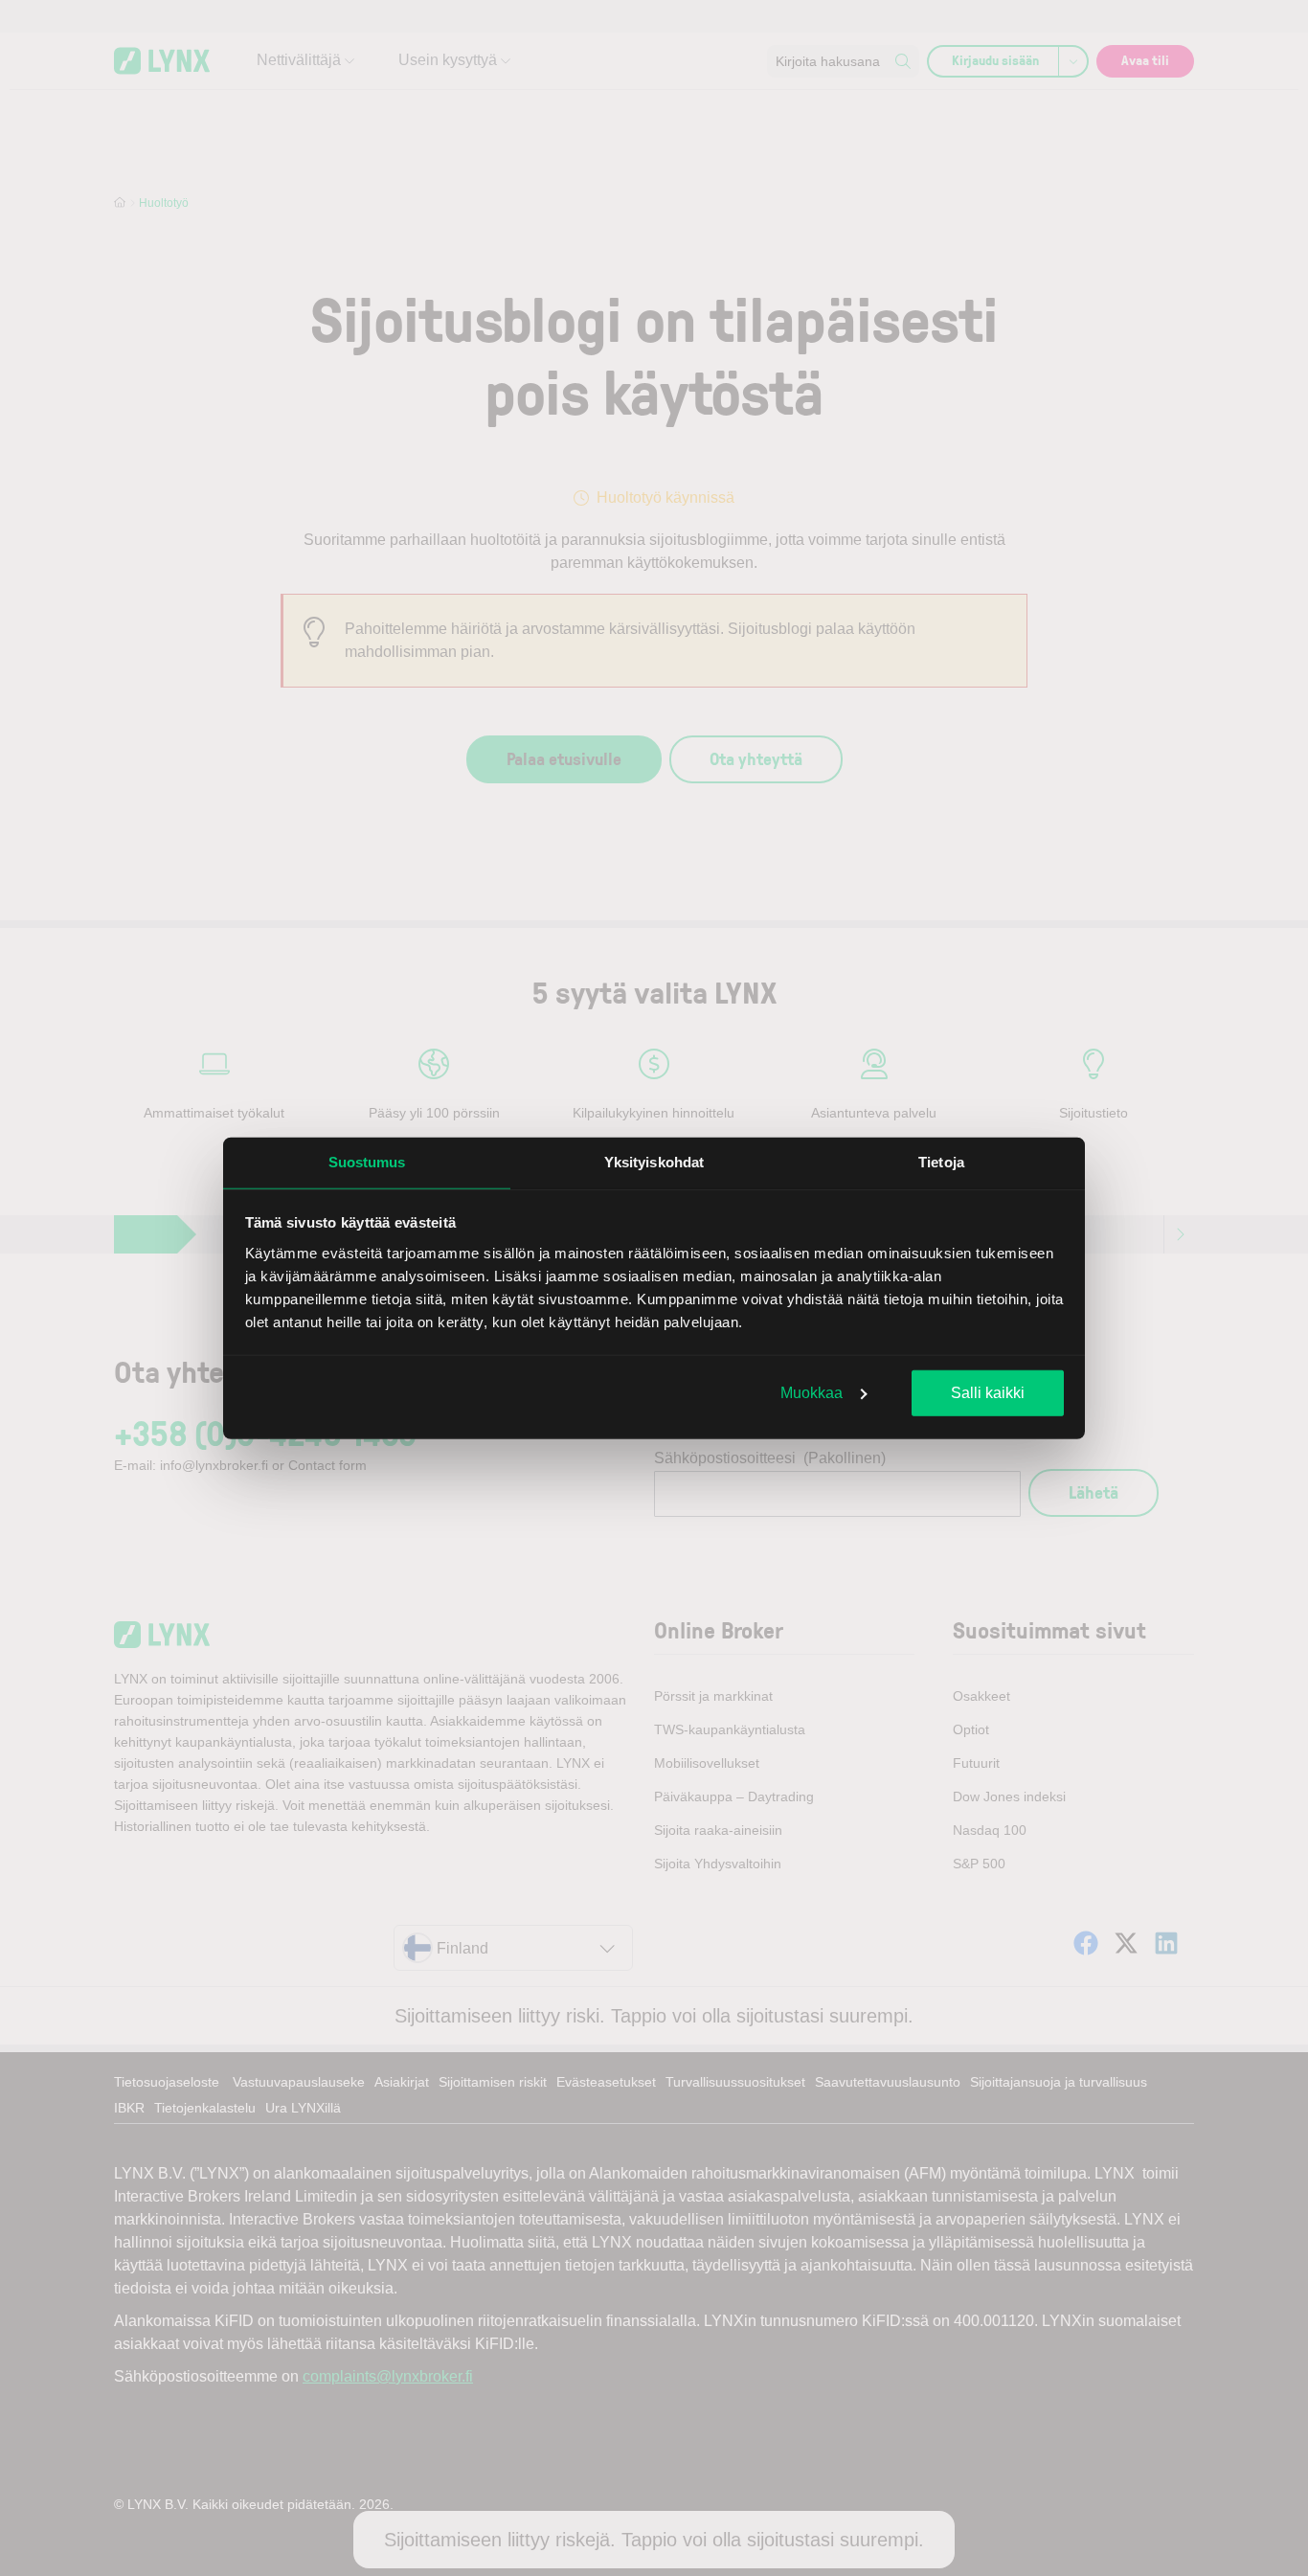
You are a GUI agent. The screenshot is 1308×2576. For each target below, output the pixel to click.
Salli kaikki (988, 1393)
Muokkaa (812, 1393)
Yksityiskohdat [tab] (654, 1162)
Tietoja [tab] (941, 1162)
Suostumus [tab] (367, 1162)
